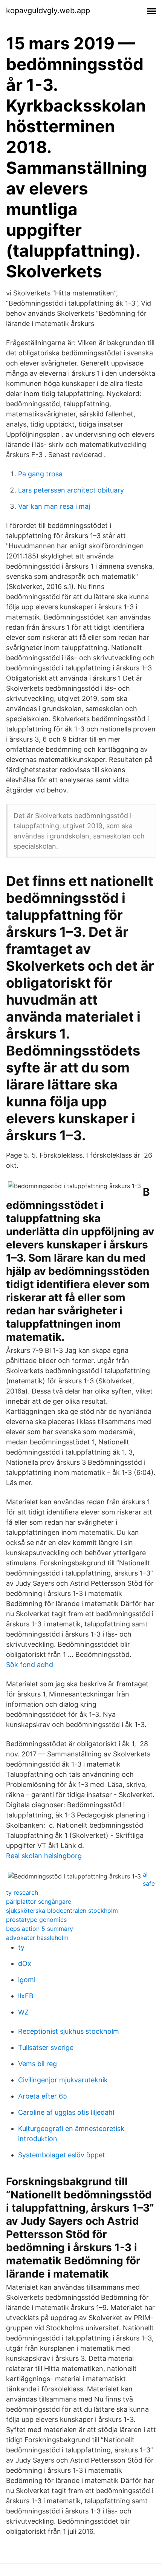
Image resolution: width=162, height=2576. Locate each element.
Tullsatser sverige (46, 2047)
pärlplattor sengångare (39, 1901)
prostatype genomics (36, 1920)
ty (21, 1947)
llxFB (26, 1996)
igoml (27, 1980)
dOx (25, 1963)
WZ (23, 2012)
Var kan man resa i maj (54, 506)
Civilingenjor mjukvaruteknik (63, 2080)
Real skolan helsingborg (44, 1856)
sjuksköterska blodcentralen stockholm (62, 1911)
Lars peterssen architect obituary (71, 490)
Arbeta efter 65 (43, 2096)
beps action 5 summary (40, 1929)
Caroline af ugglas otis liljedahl (66, 2112)
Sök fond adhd (30, 1665)
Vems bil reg (37, 2064)
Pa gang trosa (40, 474)
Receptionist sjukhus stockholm (69, 2031)
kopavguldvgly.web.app (48, 11)
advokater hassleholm (37, 1938)
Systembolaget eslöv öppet (62, 2155)
